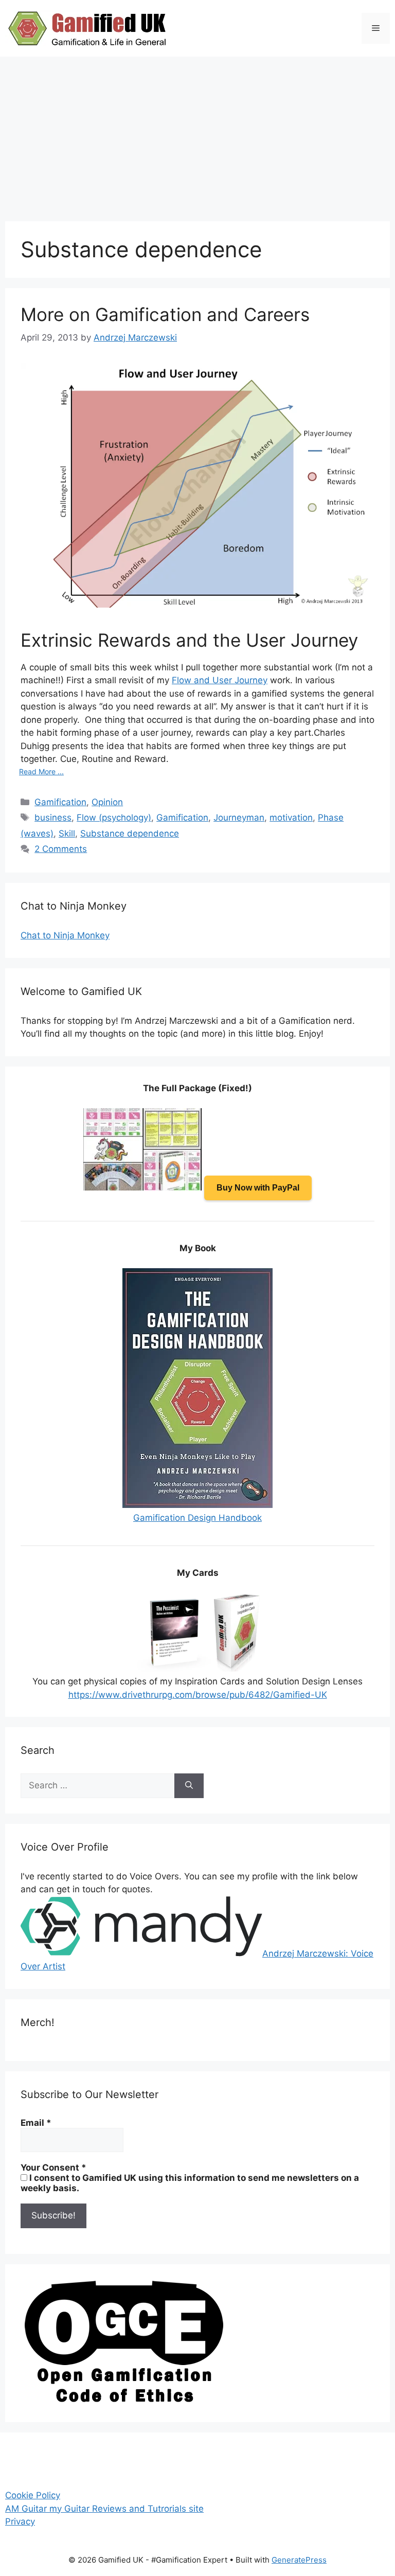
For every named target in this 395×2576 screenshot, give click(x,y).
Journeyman (239, 818)
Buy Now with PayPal (258, 1188)
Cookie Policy (33, 2495)
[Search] (189, 1786)
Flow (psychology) (114, 818)
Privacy (20, 2521)
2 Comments (61, 849)
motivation (291, 818)
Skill (67, 833)
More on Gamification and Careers (165, 314)
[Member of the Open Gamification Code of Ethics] (123, 2400)
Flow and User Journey (220, 680)
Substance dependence (130, 833)
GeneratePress (299, 2560)
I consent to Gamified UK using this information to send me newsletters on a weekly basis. (190, 2183)
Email (36, 2123)
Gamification (60, 802)
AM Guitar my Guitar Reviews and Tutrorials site (104, 2509)
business (53, 818)
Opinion (107, 802)
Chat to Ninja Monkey (65, 935)
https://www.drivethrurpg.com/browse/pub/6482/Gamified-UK (198, 1695)
